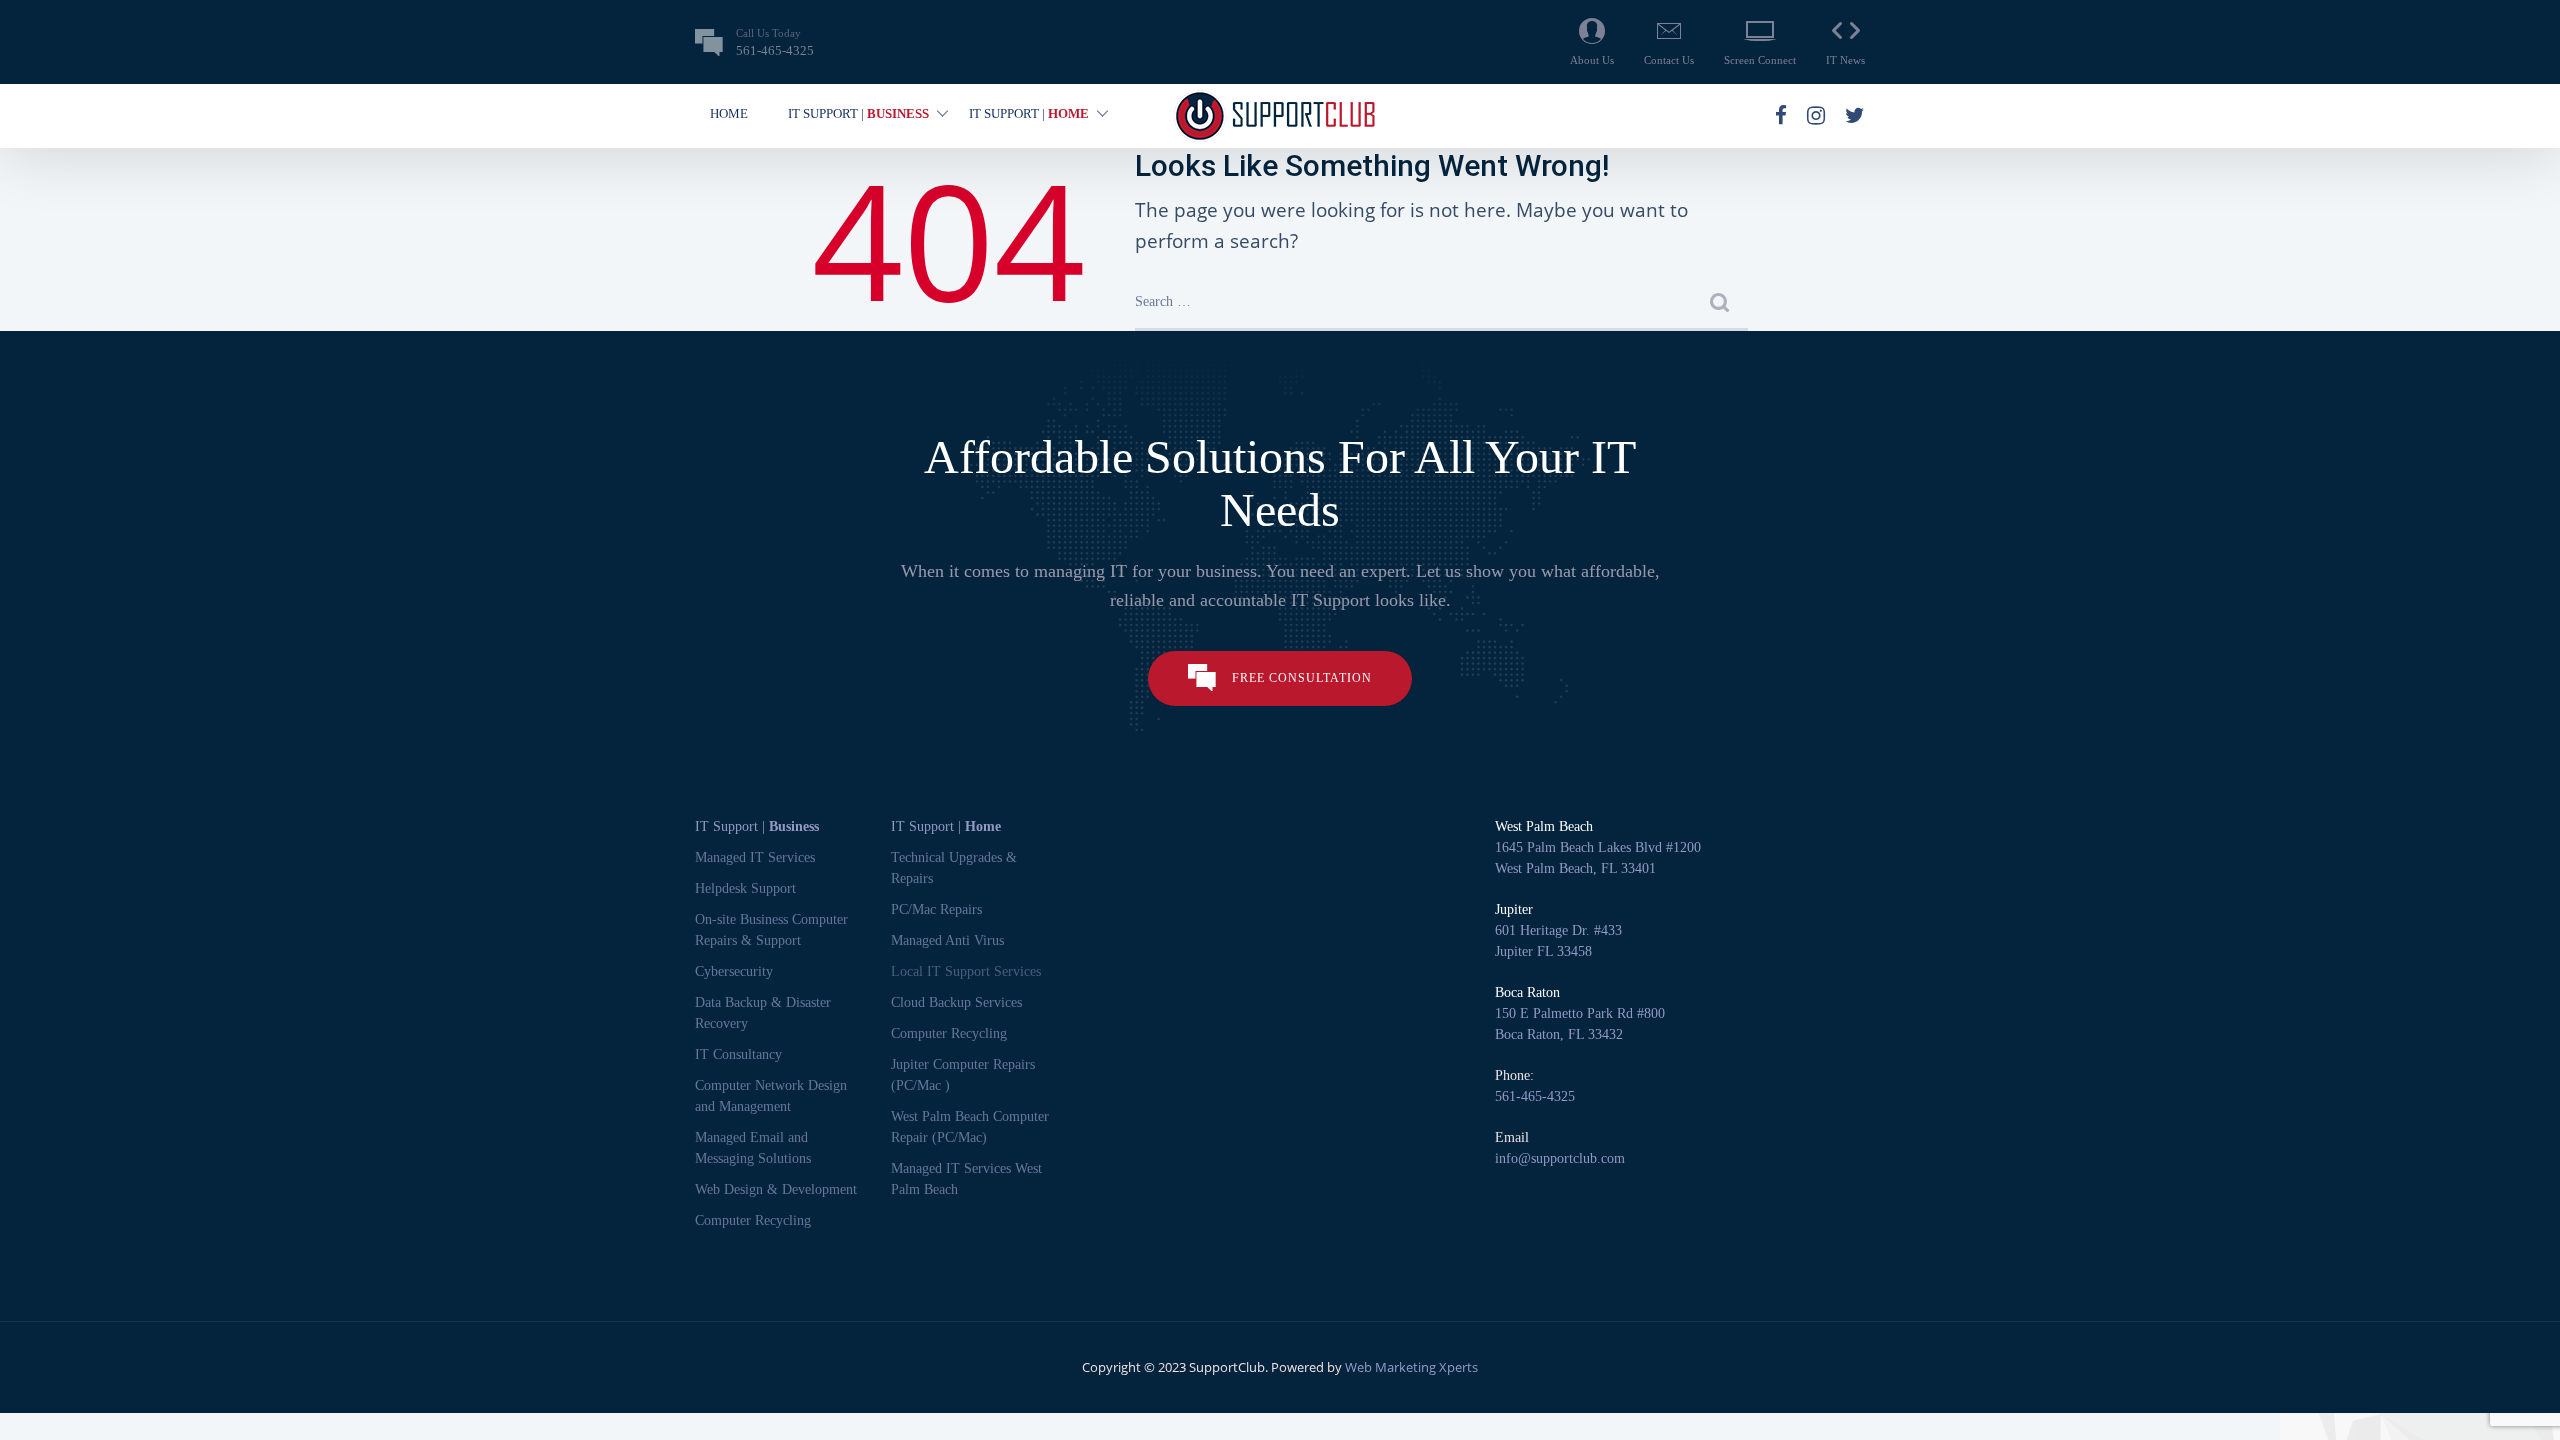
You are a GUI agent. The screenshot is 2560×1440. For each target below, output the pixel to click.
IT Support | (757, 826)
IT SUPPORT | (858, 113)
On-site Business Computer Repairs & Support (771, 930)
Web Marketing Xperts (1411, 1367)
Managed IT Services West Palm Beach (966, 1179)
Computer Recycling (753, 1220)
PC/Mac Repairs (936, 909)
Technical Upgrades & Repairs (954, 868)
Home (729, 113)
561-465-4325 (1535, 1096)
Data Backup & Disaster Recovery (763, 1013)
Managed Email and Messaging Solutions (753, 1148)
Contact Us (1669, 60)
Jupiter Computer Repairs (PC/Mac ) (963, 1075)
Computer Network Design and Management (771, 1096)
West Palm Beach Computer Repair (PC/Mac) (970, 1127)
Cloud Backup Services (956, 1002)
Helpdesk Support (745, 888)
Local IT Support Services (966, 971)
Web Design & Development (776, 1189)
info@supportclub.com (1560, 1158)
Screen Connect (1760, 60)
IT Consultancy (738, 1054)
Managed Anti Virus (947, 940)
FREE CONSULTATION (1302, 678)
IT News (1845, 60)
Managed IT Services (755, 857)
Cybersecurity (734, 971)
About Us (1592, 60)
